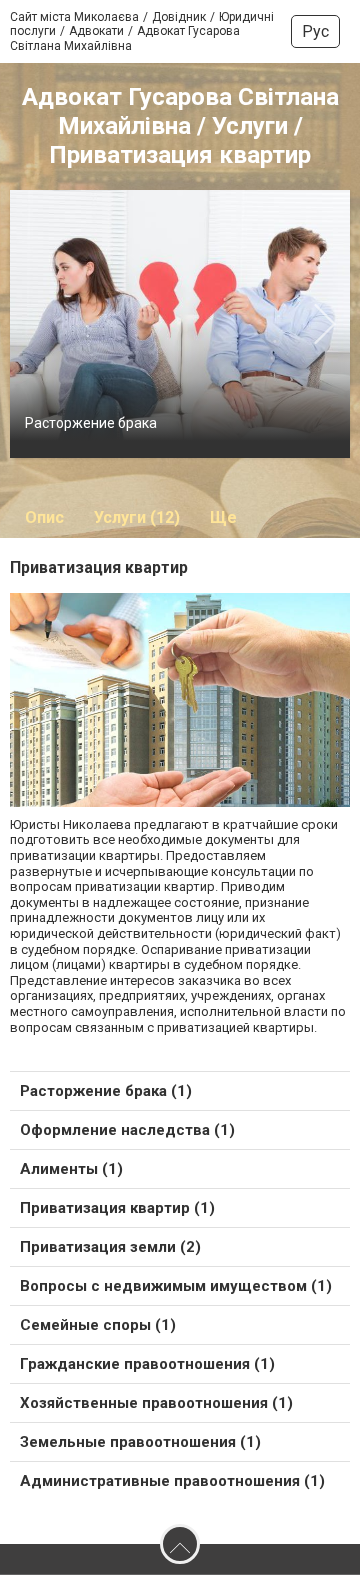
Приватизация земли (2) (110, 1247)
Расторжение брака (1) (106, 1091)
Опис (44, 517)
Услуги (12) (137, 517)
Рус (315, 31)
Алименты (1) (71, 1169)
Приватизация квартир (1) (117, 1208)
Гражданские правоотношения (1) (147, 1364)
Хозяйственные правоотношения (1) (156, 1403)
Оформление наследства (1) (127, 1130)
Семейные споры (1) (98, 1325)
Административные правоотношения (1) (172, 1481)
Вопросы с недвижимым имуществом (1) (176, 1286)
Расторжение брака (91, 423)
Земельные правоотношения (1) (140, 1442)
